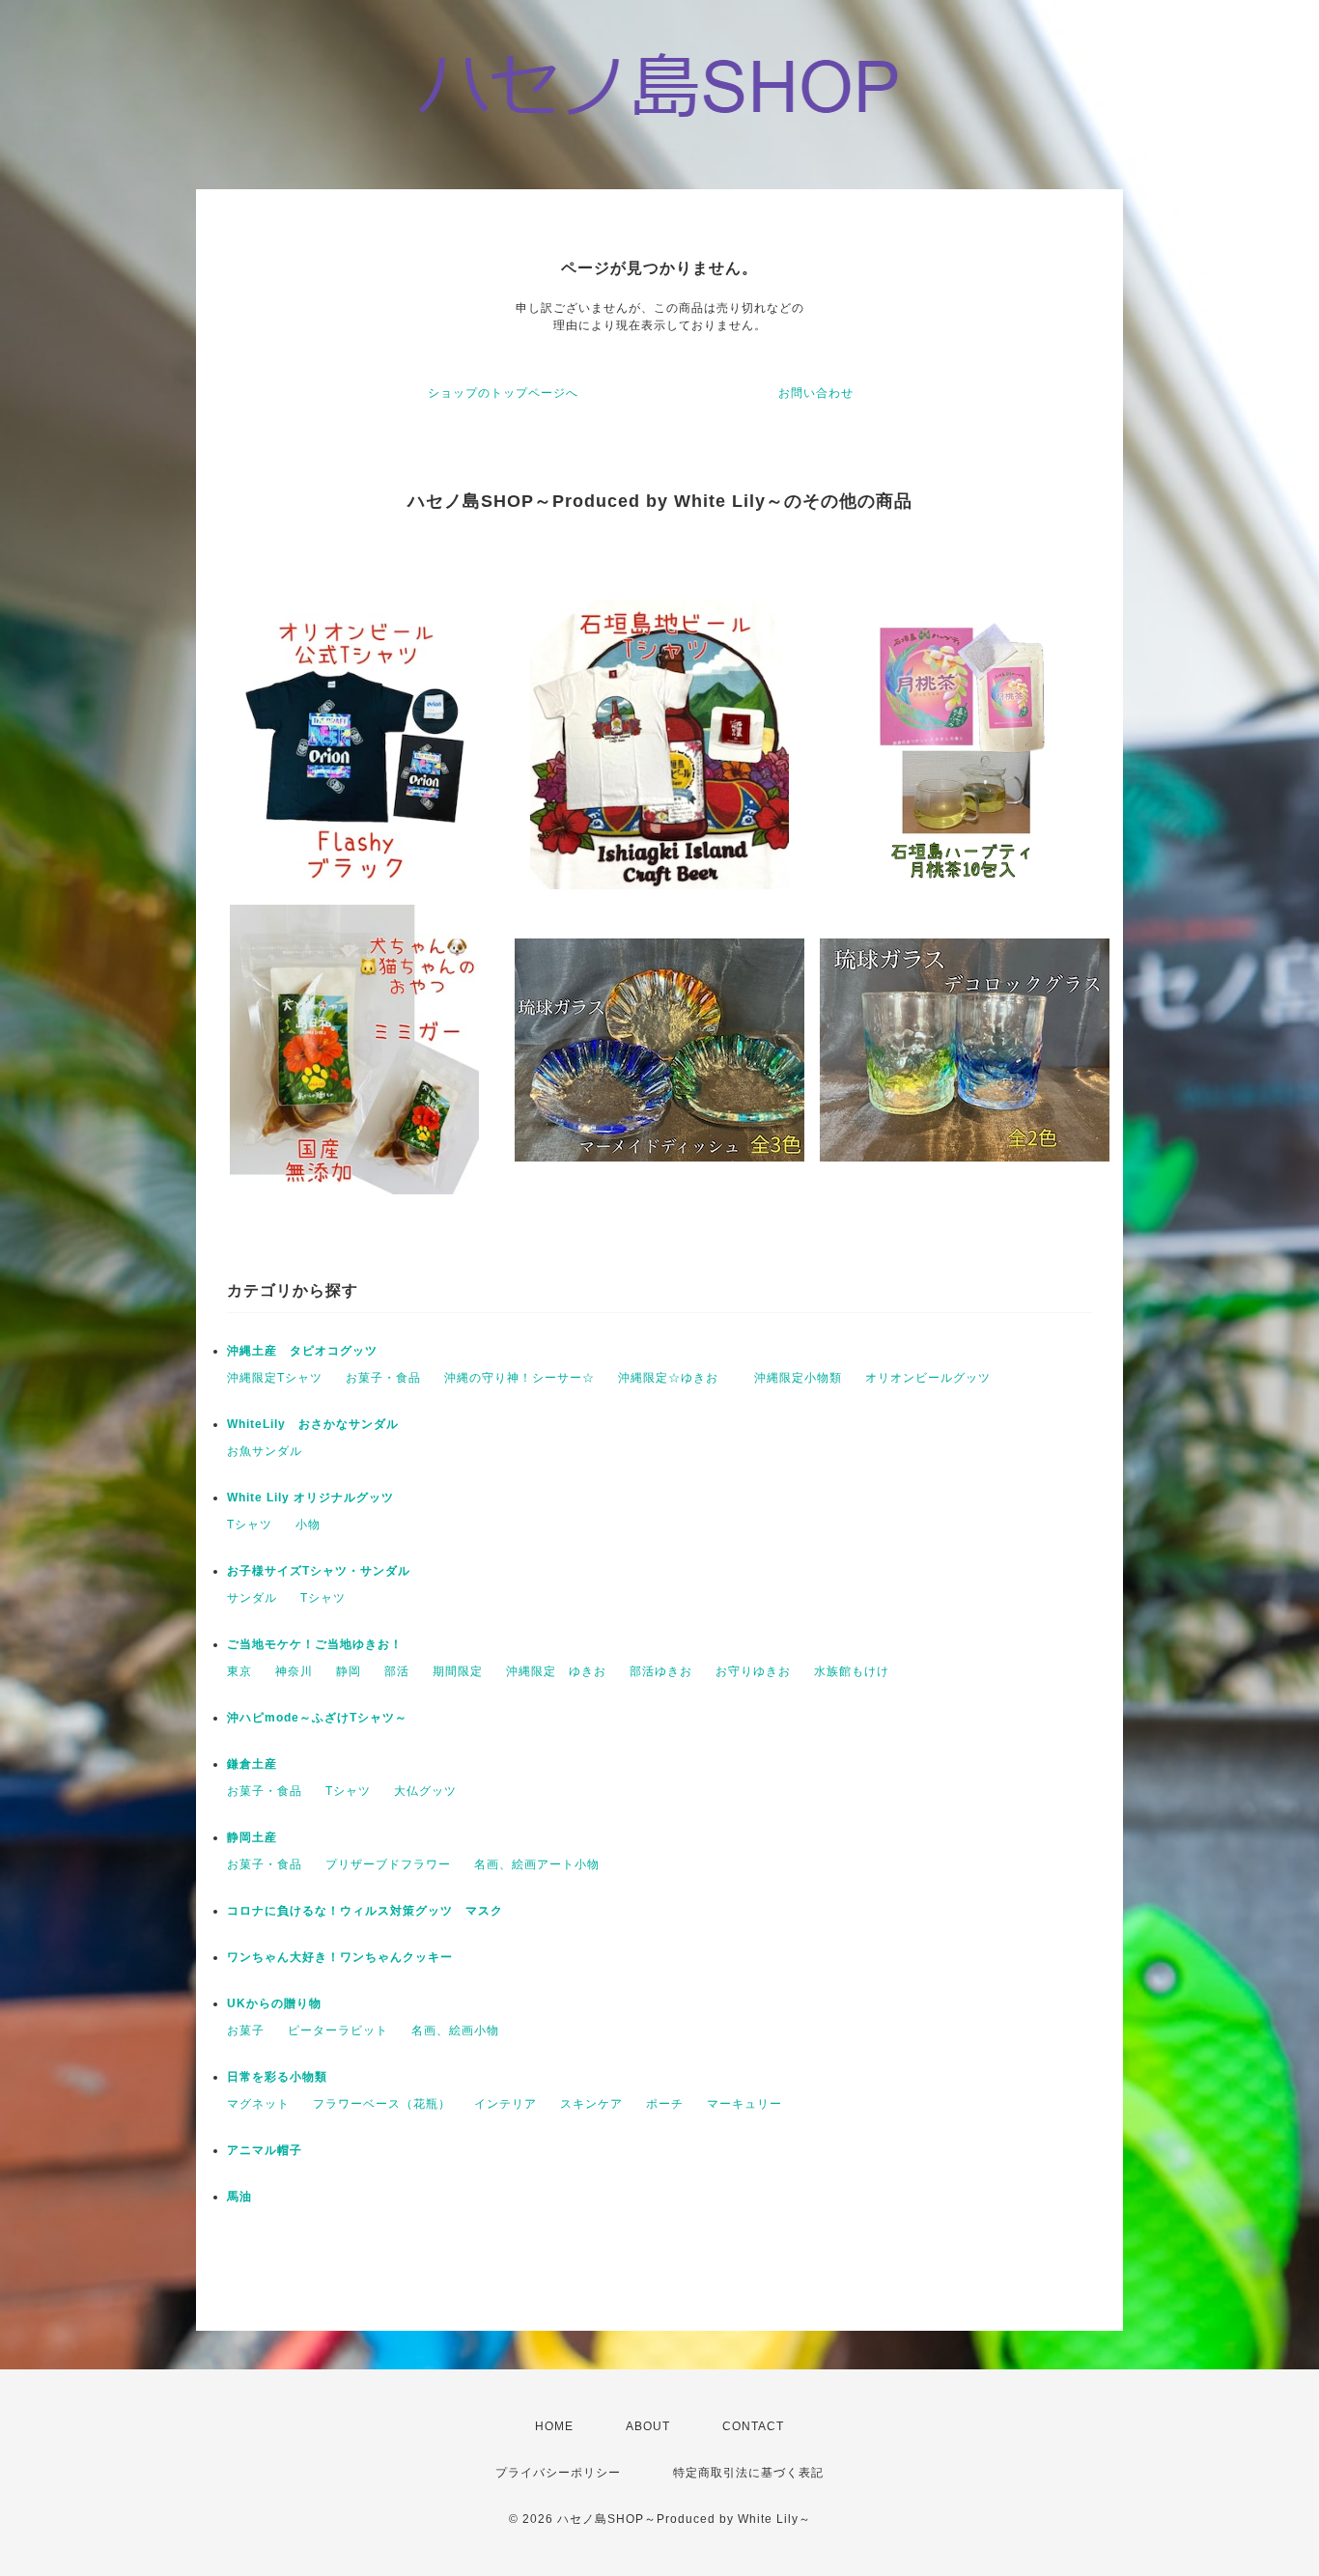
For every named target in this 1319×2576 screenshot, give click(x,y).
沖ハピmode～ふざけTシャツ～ (317, 1718)
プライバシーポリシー (558, 2473)
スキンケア (591, 2104)
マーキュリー (744, 2104)
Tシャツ (250, 1525)
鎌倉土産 (252, 1764)
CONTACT (753, 2426)
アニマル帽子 (265, 2150)
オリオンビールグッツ (928, 1378)
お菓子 (246, 2030)
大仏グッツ (425, 1791)
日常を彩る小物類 (277, 2077)
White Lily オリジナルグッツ (310, 1498)
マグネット (258, 2104)
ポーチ (665, 2104)
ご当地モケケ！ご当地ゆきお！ (315, 1644)
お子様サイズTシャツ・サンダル (319, 1571)
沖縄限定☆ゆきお (674, 1378)
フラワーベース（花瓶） (382, 2104)
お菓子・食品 (383, 1378)
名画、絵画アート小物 (537, 1864)
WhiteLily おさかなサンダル (313, 1424)
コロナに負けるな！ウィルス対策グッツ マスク (365, 1911)
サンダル (252, 1598)
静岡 (349, 1671)
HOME (554, 2426)
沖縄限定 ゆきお (556, 1671)
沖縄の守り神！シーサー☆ (519, 1378)
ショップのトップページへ (503, 393)
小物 (308, 1525)
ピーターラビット (338, 2030)
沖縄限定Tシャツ (275, 1378)
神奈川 (294, 1671)
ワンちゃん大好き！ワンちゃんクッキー (340, 1957)
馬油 (239, 2197)
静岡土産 (252, 1837)
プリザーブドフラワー (388, 1864)
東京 (239, 1671)
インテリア (505, 2104)
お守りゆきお (753, 1671)
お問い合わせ (816, 393)
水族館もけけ (852, 1671)
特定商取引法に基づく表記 (748, 2473)
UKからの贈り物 (274, 2003)
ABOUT (648, 2426)
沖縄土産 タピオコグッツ (302, 1351)
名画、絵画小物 (455, 2030)
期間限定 (458, 1671)
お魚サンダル (265, 1451)
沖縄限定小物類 (798, 1378)
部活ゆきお (661, 1671)
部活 (397, 1671)
